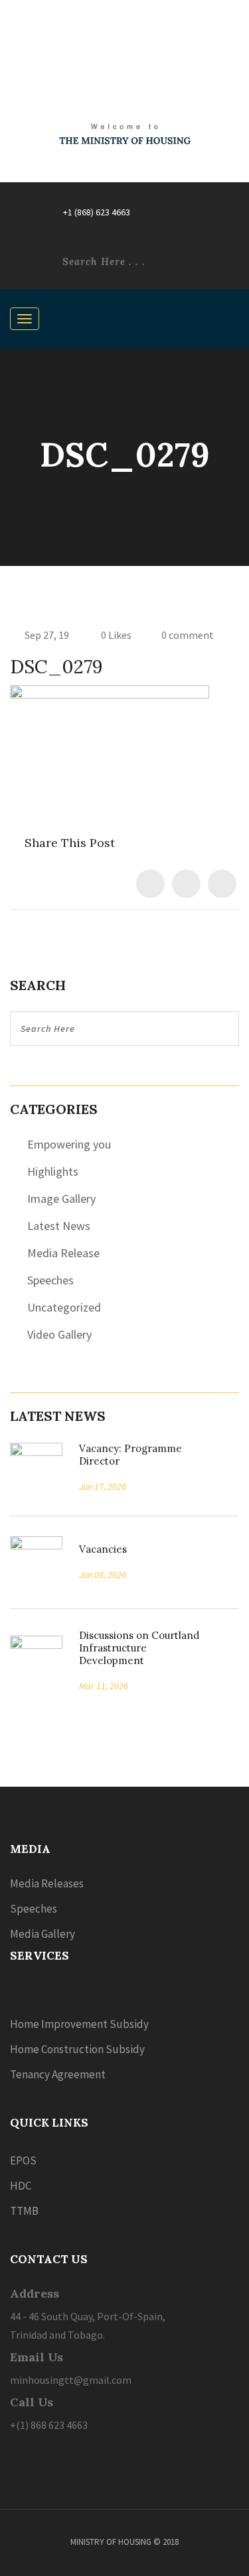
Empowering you (69, 1144)
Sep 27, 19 (47, 635)
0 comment (188, 635)
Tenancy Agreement (58, 2074)
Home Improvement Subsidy (79, 2024)
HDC (21, 2186)
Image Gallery (61, 1199)
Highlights (53, 1171)
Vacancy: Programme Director (130, 1455)
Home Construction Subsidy (77, 2049)
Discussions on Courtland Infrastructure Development (139, 1648)
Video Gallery (59, 1334)
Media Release (63, 1253)
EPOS (23, 2160)
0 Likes (115, 635)
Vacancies (98, 1549)
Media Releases (47, 1883)
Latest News (59, 1226)
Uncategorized (64, 1307)
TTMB (24, 2211)
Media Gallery (42, 1934)
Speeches (50, 1280)
